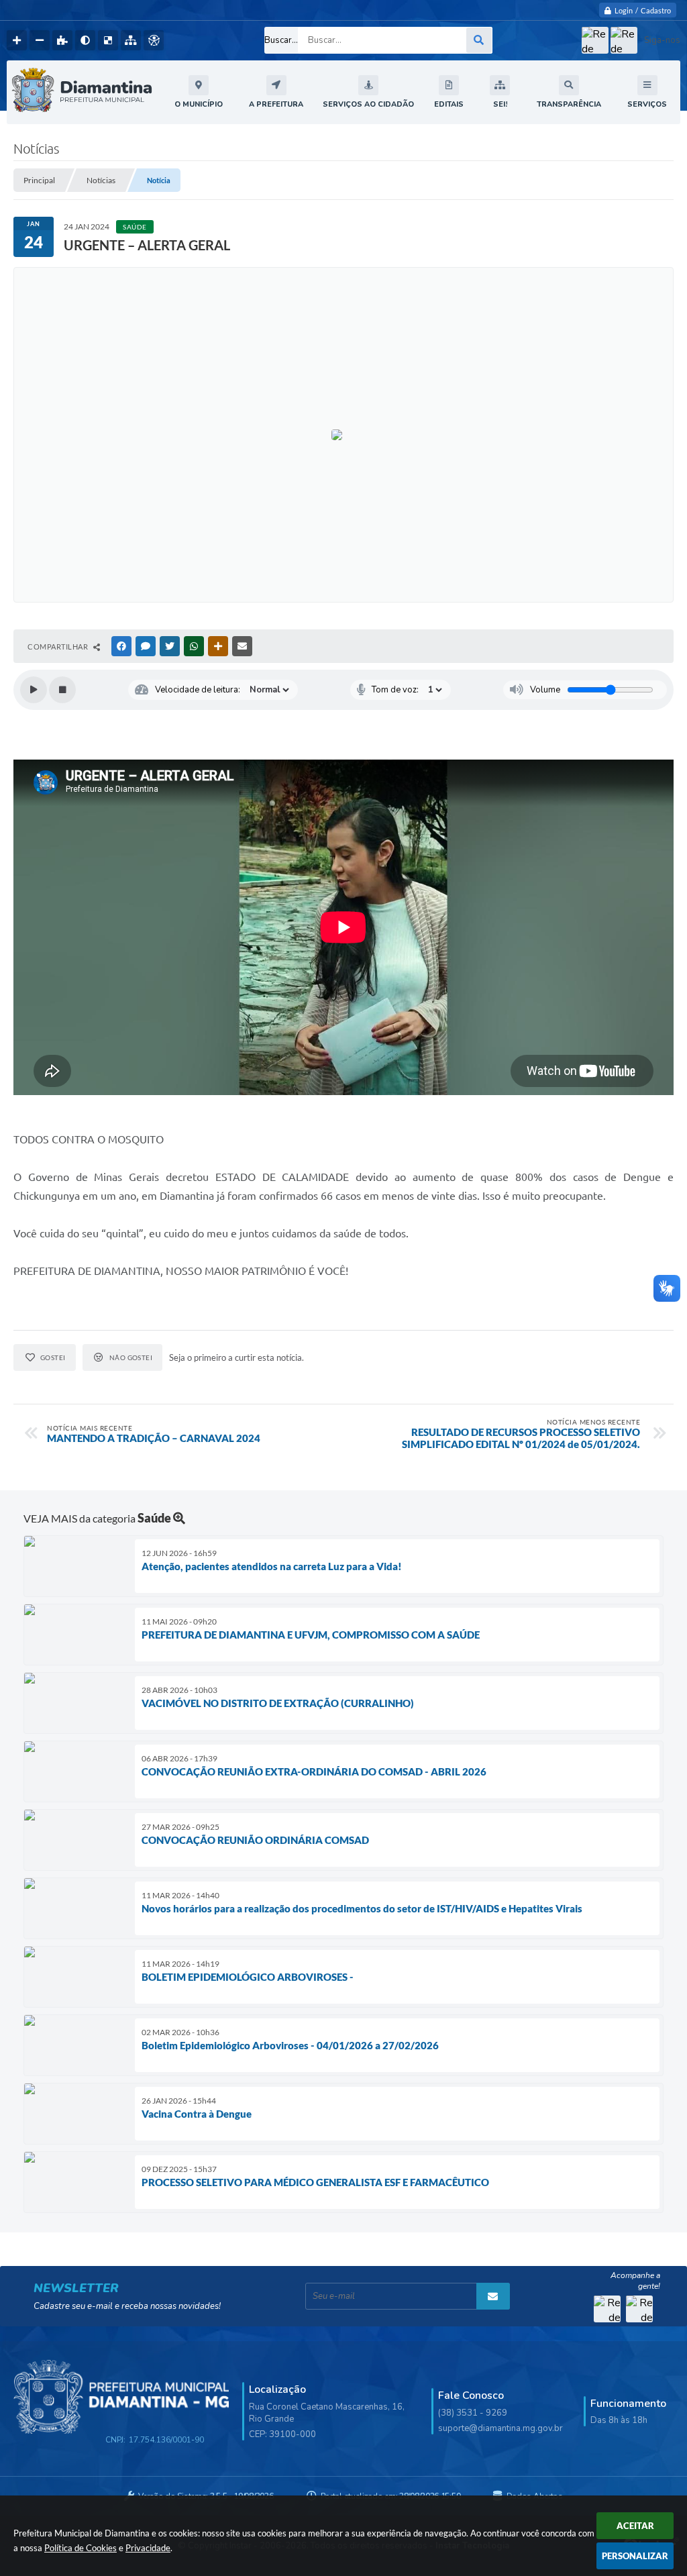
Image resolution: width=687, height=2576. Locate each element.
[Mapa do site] (131, 40)
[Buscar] (479, 40)
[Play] (34, 690)
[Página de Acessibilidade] (154, 40)
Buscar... (281, 40)
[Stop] (62, 690)
